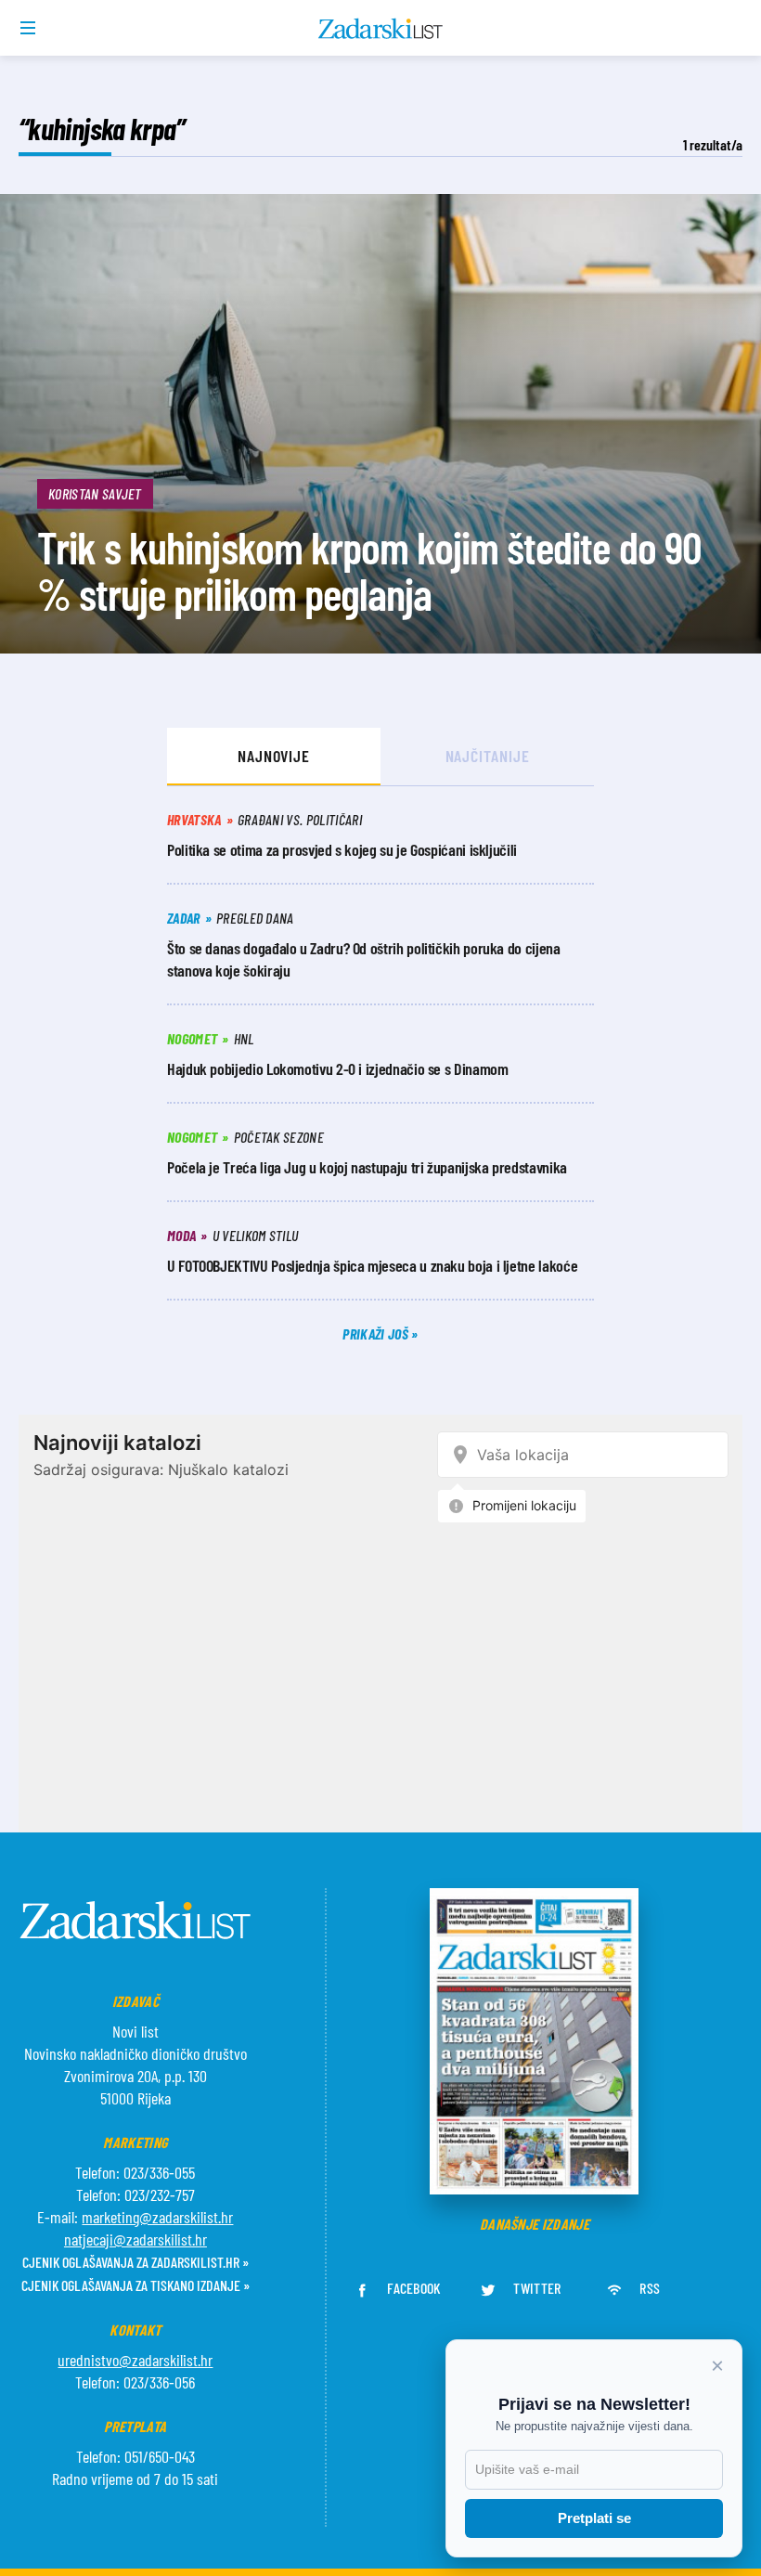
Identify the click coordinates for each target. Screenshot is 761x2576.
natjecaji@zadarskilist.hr (135, 2239)
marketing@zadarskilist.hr (157, 2217)
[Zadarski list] (381, 29)
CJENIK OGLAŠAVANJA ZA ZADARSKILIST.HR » (135, 2262)
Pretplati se (594, 2518)
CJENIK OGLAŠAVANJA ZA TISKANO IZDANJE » (135, 2285)
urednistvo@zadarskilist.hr (135, 2360)
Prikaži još (377, 1333)
